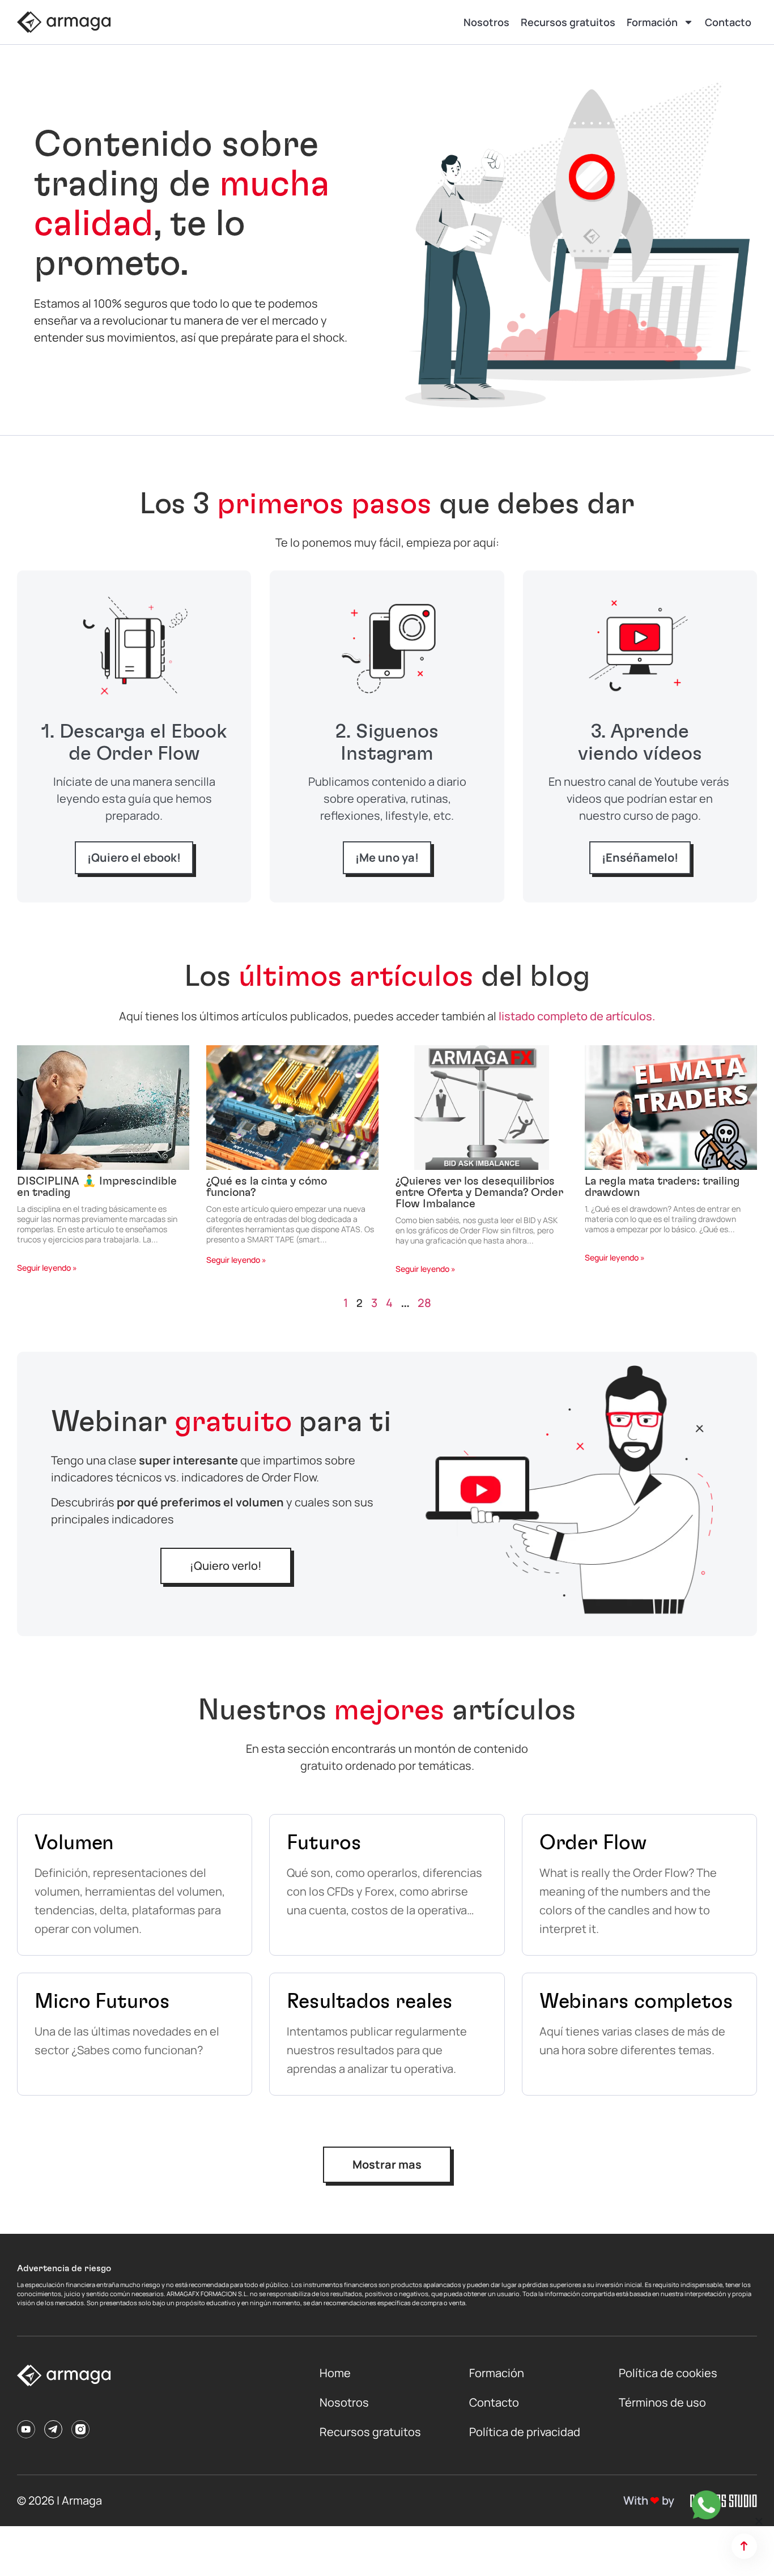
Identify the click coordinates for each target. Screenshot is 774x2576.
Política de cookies (668, 2373)
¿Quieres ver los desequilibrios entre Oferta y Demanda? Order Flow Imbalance (479, 1193)
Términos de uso (662, 2402)
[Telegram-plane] (53, 2429)
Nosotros (486, 22)
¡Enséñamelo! (640, 857)
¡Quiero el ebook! (134, 857)
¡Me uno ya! (387, 857)
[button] (759, 2521)
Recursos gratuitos (568, 22)
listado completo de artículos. (577, 1016)
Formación (652, 22)
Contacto (728, 22)
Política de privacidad (525, 2432)
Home (335, 2373)
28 (424, 1303)
